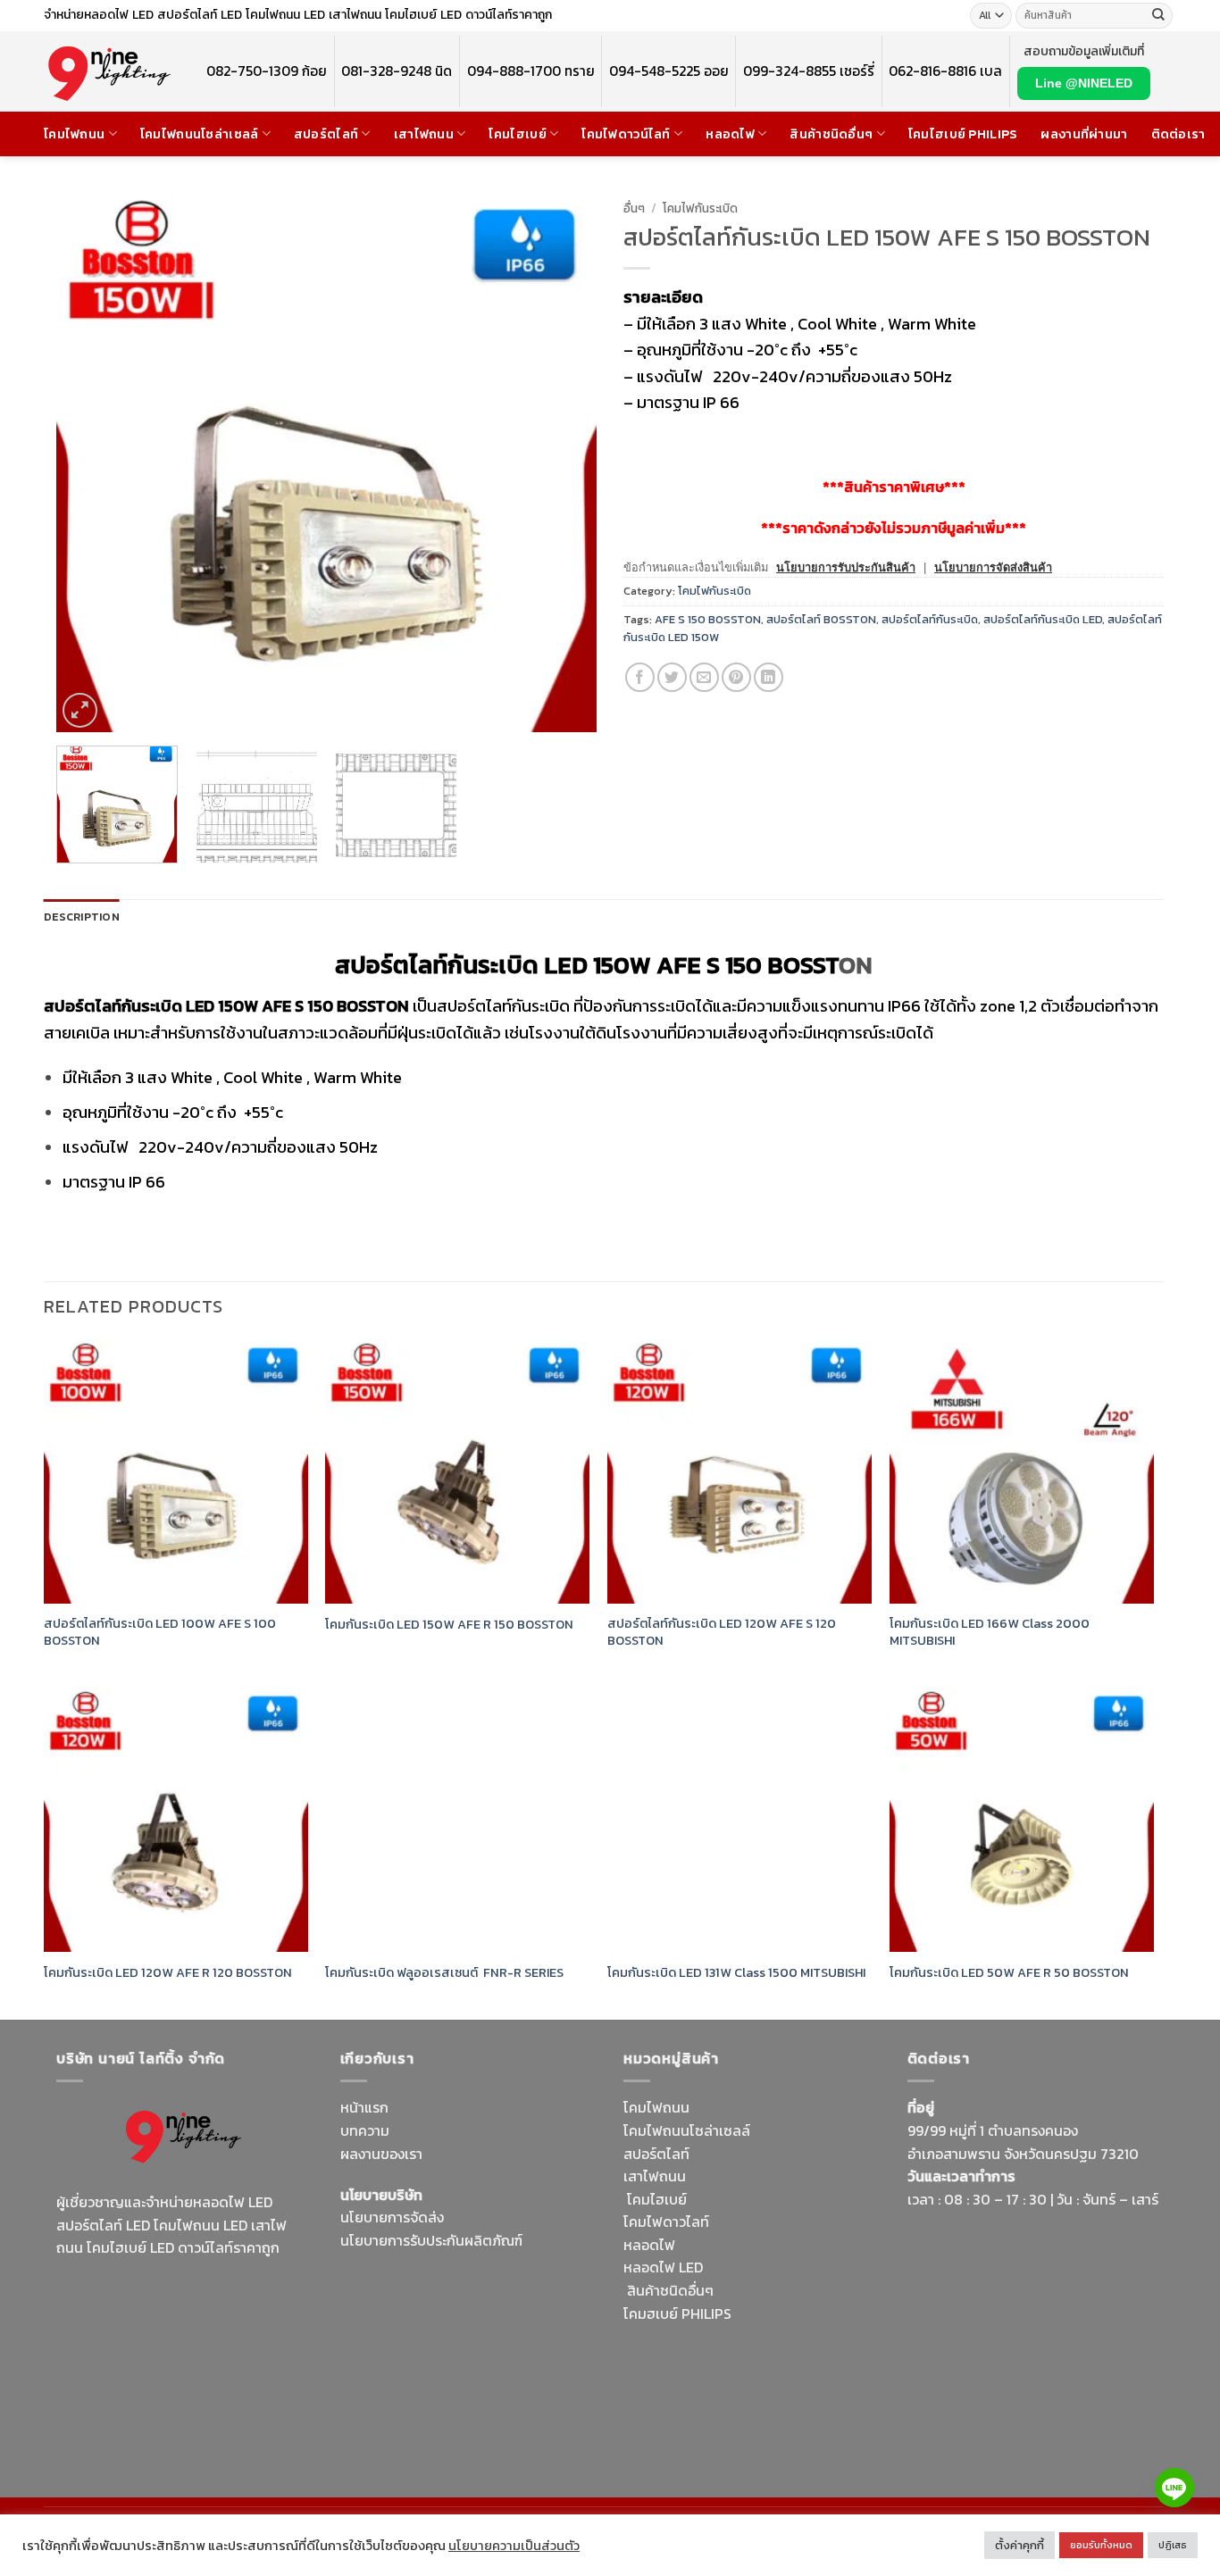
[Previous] (89, 462)
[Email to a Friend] (704, 677)
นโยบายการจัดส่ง (392, 2217)
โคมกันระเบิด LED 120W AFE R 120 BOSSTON (168, 1973)
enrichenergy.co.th (1087, 2422)
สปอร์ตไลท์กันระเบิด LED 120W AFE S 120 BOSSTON (722, 1632)
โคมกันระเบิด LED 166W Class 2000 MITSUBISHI (990, 1632)
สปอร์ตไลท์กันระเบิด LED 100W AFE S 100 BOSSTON (160, 1632)
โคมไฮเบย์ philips (963, 134)
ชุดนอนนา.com (953, 2446)
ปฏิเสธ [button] (1173, 2545)
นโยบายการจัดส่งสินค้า (993, 567)
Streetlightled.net (965, 2422)
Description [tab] (82, 917)
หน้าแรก (364, 2107)
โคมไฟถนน (74, 134)
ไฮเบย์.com (475, 2350)
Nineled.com (554, 2350)
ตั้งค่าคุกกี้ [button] (1019, 2545)
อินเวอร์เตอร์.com (742, 2381)
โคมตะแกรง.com (480, 2373)
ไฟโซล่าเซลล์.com (471, 2328)
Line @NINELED (1084, 83)
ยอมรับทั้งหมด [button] (1101, 2545)
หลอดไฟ (730, 134)
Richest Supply (389, 2281)
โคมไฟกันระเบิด (700, 208)
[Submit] (1158, 16)
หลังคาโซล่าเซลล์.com (768, 2405)
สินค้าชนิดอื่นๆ (831, 134)
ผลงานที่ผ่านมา (1084, 134)
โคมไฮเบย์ (517, 134)
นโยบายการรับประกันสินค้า (846, 567)
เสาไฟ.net (937, 2399)
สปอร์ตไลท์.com (389, 2350)
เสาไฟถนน (424, 134)
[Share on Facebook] (640, 677)
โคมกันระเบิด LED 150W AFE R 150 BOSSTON (449, 1625)
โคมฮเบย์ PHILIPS (677, 2313)
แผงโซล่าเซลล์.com (740, 2359)
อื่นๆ (634, 208)
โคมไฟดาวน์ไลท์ (626, 134)
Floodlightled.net (1028, 2399)
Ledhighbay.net (491, 2281)
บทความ (365, 2130)
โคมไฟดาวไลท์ (666, 2222)
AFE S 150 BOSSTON (708, 619)
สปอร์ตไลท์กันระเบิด (930, 619)
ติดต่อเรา (1178, 134)
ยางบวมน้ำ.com (782, 2313)
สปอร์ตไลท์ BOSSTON (821, 619)
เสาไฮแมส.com (500, 2305)
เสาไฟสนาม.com (786, 2336)
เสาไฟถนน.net (384, 2373)
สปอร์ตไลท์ (326, 134)
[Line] (1174, 2488)
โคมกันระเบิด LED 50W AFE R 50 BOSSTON (1009, 1973)
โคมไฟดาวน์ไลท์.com (206, 2335)
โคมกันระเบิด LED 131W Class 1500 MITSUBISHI (736, 1973)
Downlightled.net (396, 2305)
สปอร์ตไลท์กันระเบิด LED (1043, 619)
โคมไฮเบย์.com (203, 2358)
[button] (80, 710)
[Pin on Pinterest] (736, 677)
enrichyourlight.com (126, 2312)
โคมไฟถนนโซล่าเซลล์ (200, 134)
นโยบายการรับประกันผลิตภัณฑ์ (431, 2240)
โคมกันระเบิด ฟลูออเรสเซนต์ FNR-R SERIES (444, 1973)
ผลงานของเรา (381, 2154)
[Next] (564, 462)
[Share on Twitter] (672, 677)
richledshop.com (678, 2336)
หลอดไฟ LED (663, 2267)
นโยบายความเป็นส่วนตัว (514, 2546)
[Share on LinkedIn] (769, 677)
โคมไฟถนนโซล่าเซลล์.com (174, 2370)
